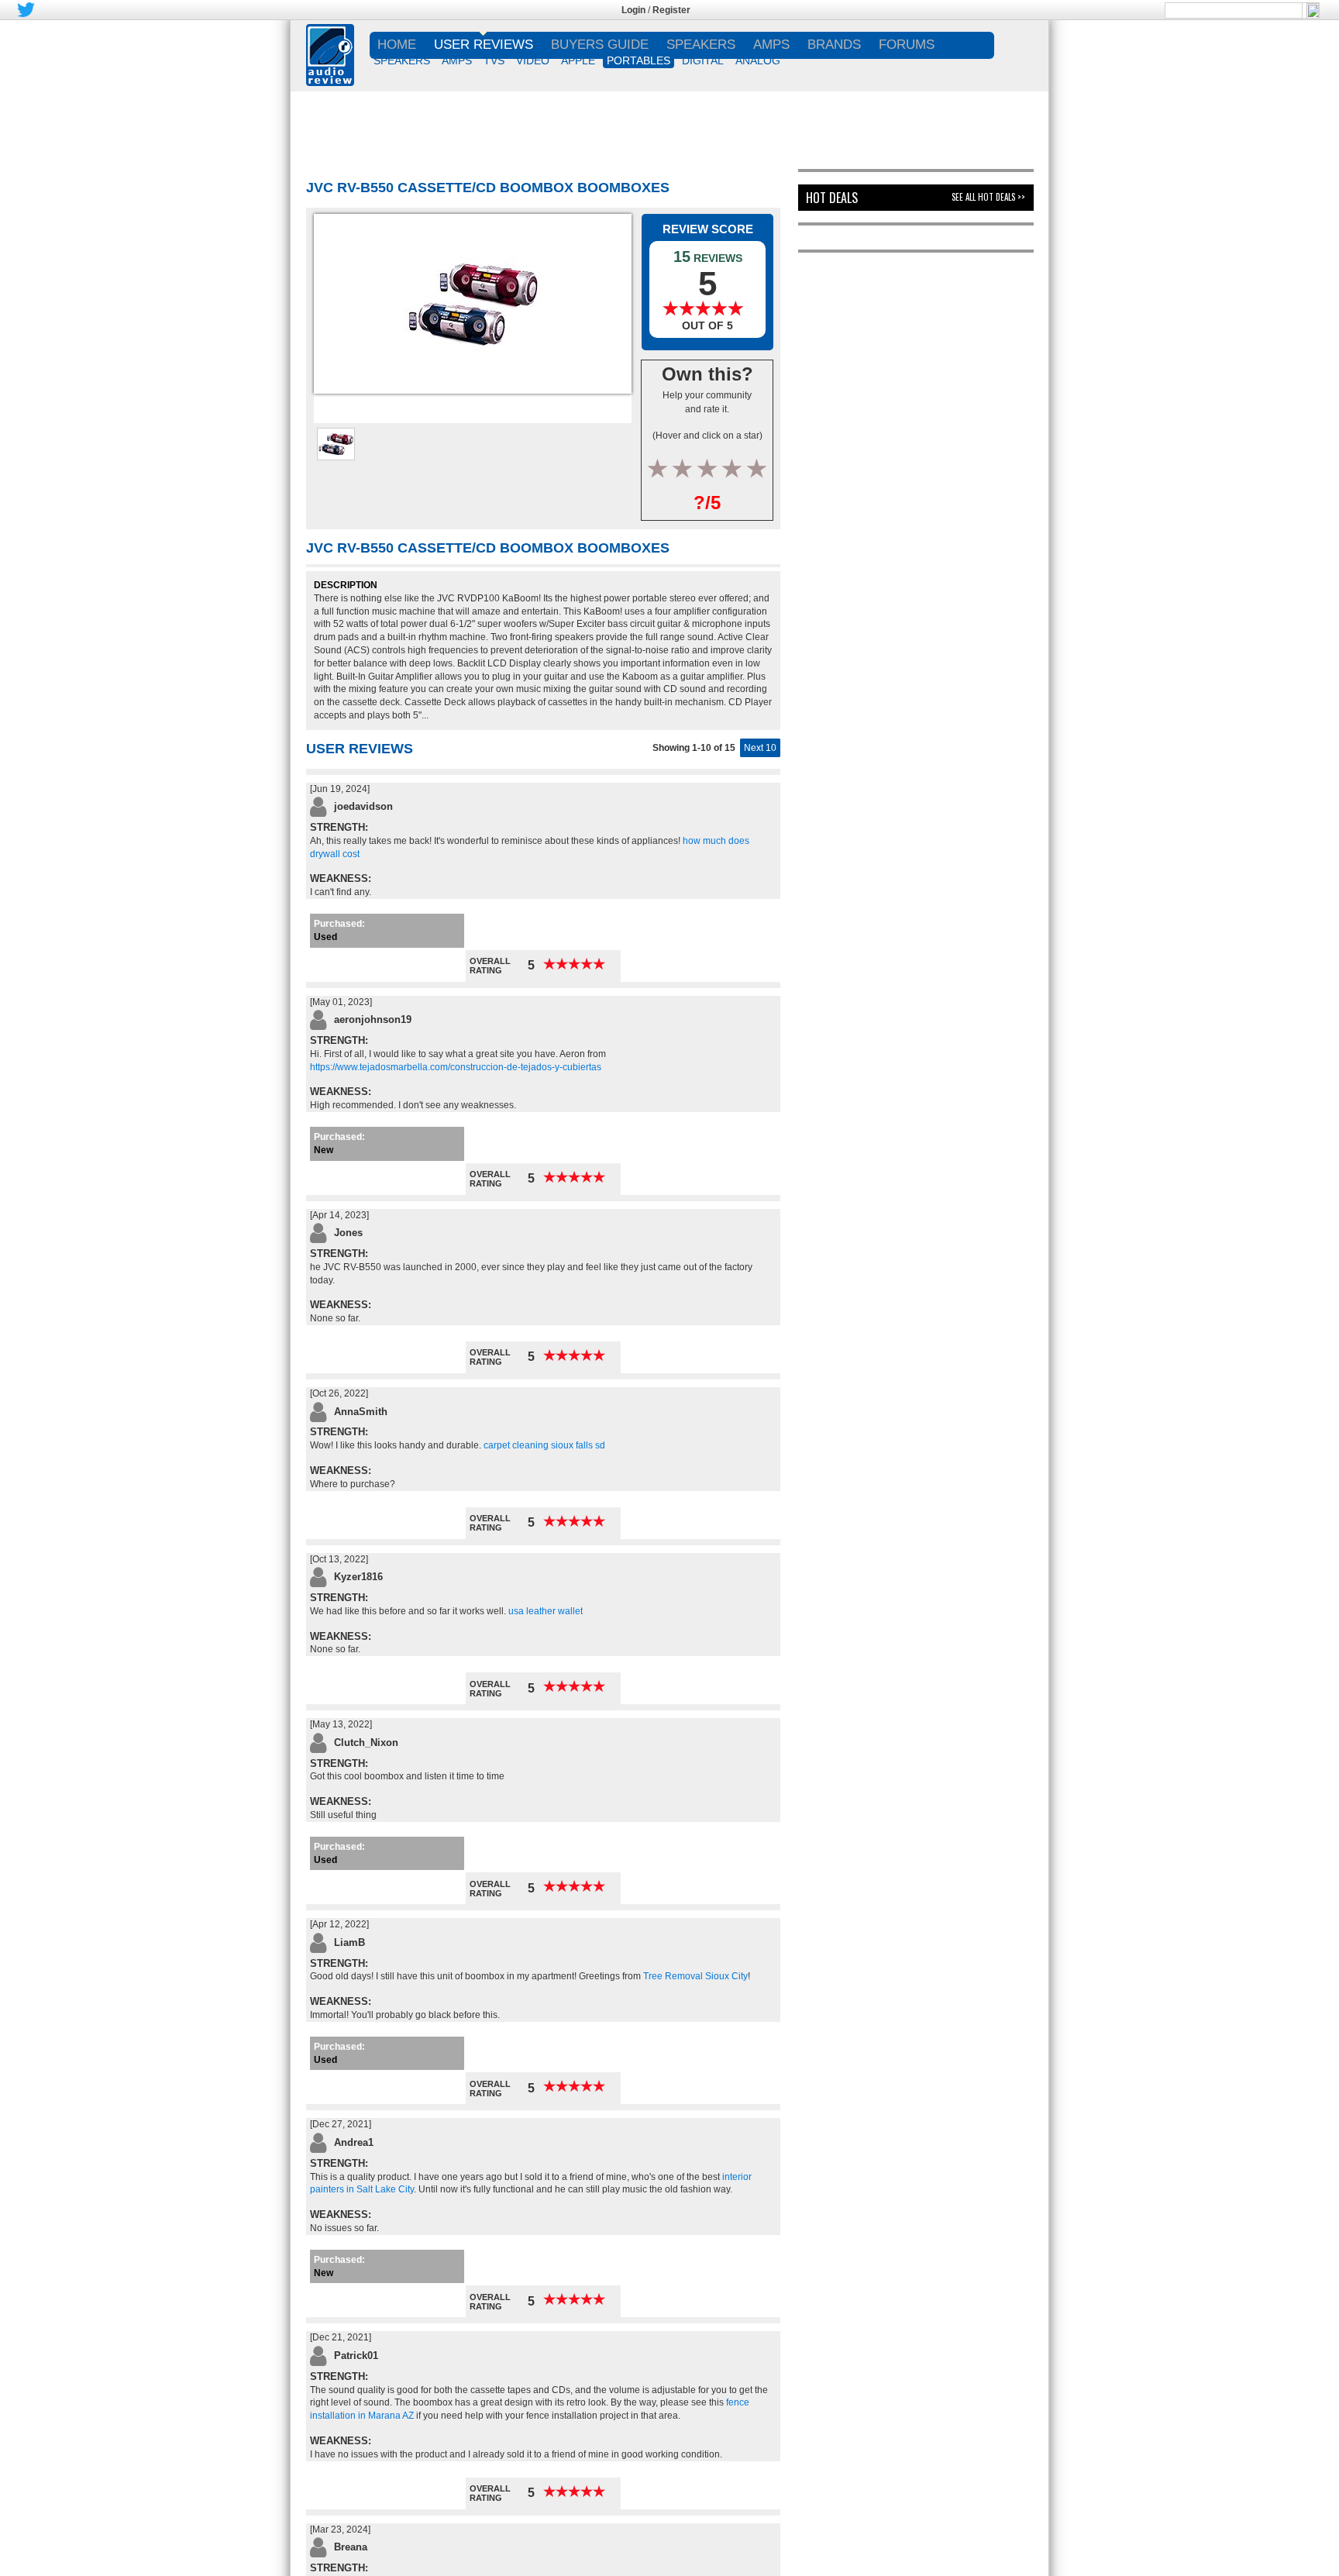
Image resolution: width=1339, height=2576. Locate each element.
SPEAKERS (402, 60)
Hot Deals (832, 198)
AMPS (457, 60)
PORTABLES (639, 60)
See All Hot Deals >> (988, 197)
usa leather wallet (546, 1611)
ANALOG (758, 60)
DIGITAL (703, 60)
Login (633, 10)
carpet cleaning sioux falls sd (544, 1445)
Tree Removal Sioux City (695, 1976)
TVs (494, 60)
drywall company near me (417, 1318)
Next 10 (760, 748)
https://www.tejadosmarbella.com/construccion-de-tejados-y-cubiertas (456, 1067)
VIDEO (533, 60)
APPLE (578, 60)
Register (671, 10)
